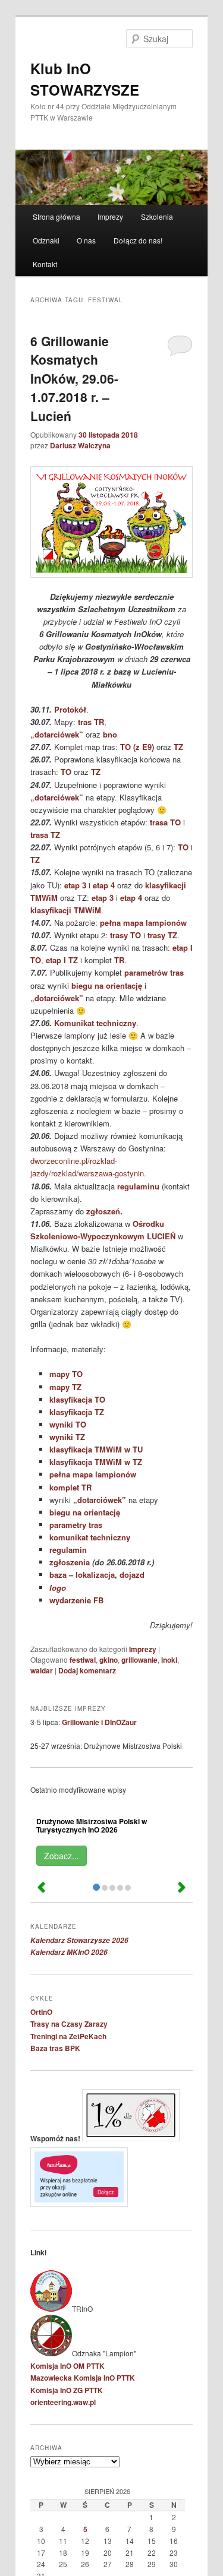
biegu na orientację (107, 985)
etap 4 (104, 885)
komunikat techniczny (90, 1537)
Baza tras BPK (55, 2048)
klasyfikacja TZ (77, 1412)
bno (110, 734)
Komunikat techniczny (95, 1023)
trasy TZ (162, 935)
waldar (42, 1670)
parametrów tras (154, 972)
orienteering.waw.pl (63, 2402)
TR (119, 960)
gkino (109, 1660)
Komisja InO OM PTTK (67, 2366)
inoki (169, 1660)
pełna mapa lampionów (143, 923)
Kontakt (45, 264)
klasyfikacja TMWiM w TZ (96, 1462)
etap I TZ (62, 960)
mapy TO (66, 1374)
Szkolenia (157, 216)
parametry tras (76, 1525)
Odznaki (46, 240)
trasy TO (125, 935)
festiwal (83, 1660)
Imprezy (110, 216)
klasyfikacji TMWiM (66, 910)
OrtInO (41, 2012)
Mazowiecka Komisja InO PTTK (83, 2378)
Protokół (70, 709)
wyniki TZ (67, 1437)
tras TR (91, 722)
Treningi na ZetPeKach (68, 2036)
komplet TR (70, 1487)
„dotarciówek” (57, 734)
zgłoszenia (70, 1562)
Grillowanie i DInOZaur (99, 1722)
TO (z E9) (137, 747)
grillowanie (139, 1660)
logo (58, 1588)
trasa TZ (45, 835)
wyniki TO (68, 1424)
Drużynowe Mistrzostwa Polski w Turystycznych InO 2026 (92, 1825)
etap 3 (75, 885)
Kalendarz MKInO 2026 (69, 1952)
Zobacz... (62, 1856)
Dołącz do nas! (138, 240)
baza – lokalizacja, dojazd (97, 1575)
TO (66, 772)
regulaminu (138, 1186)
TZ (178, 747)
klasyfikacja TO (77, 1399)
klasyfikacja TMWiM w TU (96, 1449)
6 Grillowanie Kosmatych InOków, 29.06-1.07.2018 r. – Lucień (74, 378)
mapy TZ (65, 1387)
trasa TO (165, 822)
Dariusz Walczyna (80, 445)
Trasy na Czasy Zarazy (69, 2024)
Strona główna (56, 216)
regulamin (68, 1550)
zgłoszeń (103, 1211)
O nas (86, 240)
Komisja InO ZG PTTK (67, 2390)
